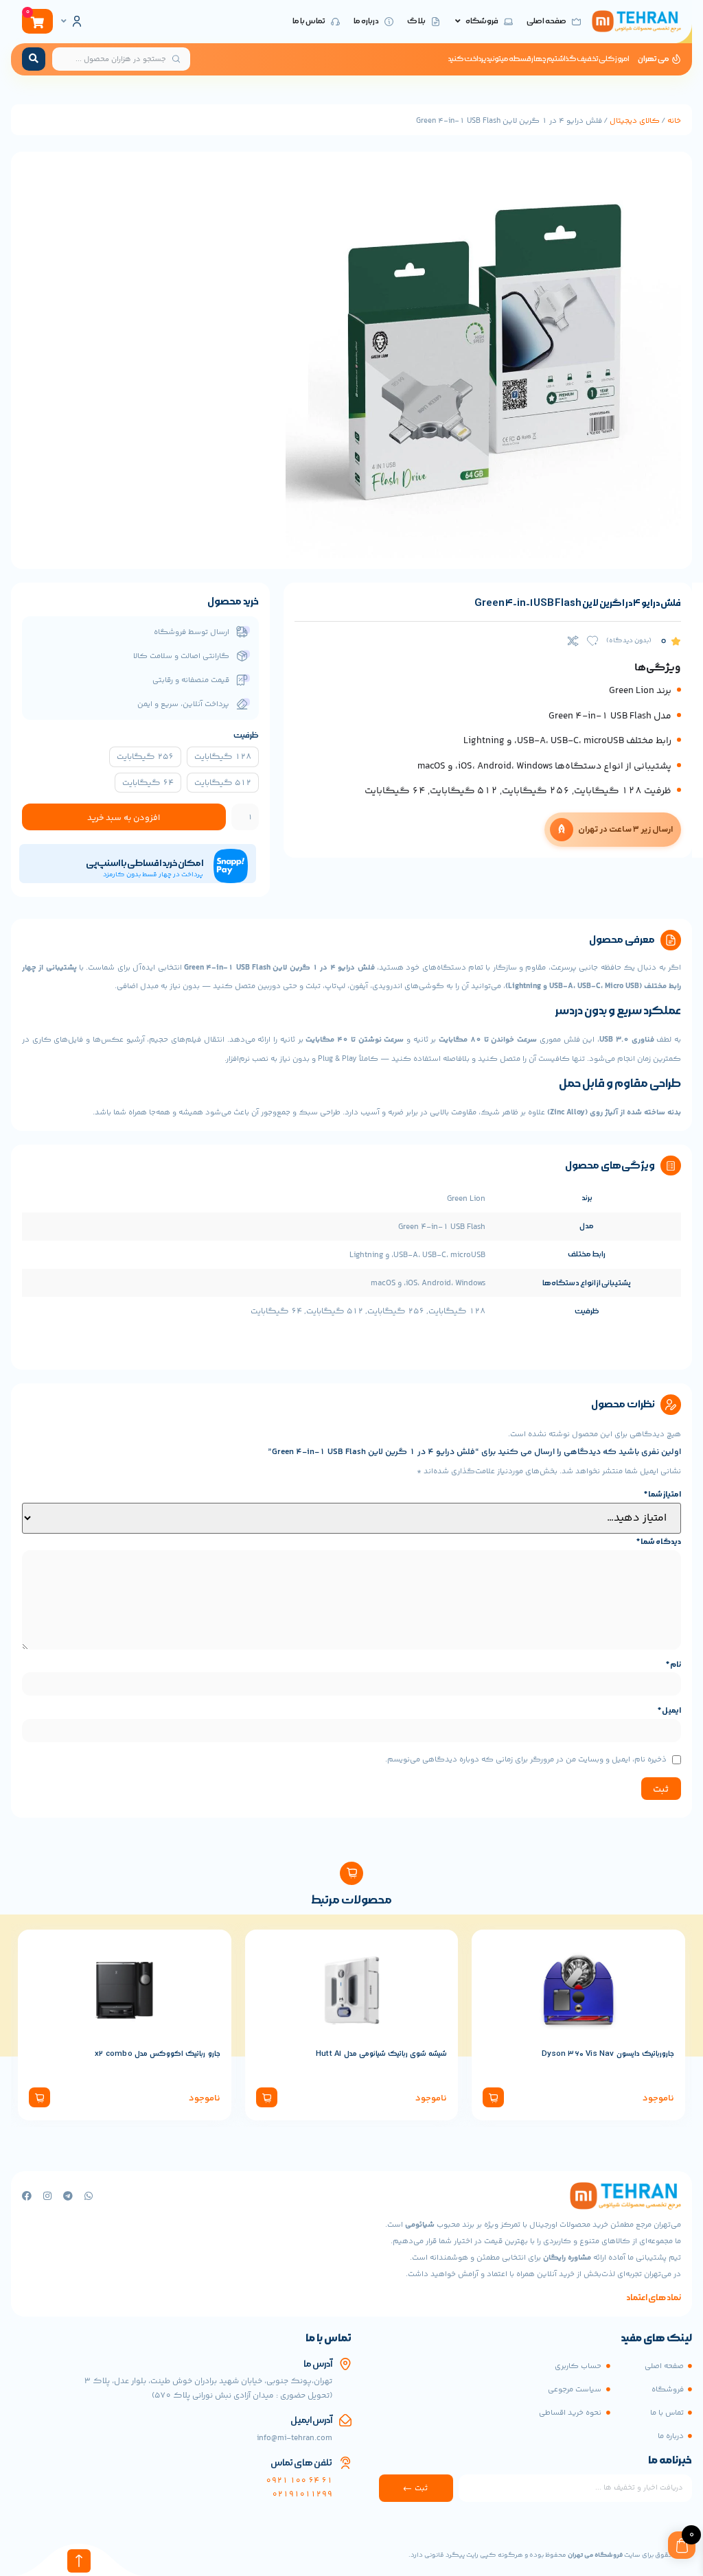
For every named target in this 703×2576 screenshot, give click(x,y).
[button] (493, 2097)
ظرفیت (246, 735)
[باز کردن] (64, 21)
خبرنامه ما (670, 2461)
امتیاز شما (662, 1495)
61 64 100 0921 (299, 2481)
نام (673, 1665)
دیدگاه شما (659, 1542)
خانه (674, 121)
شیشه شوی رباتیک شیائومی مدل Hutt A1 (381, 2054)
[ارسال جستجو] (34, 59)
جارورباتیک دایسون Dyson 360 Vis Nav (608, 2054)
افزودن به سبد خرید (124, 818)
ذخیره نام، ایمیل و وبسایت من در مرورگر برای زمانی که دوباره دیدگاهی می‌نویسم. (526, 1759)
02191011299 (302, 2495)
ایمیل (669, 1711)
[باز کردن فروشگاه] (458, 22)
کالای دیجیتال (635, 121)
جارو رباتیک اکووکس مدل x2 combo (157, 2054)
